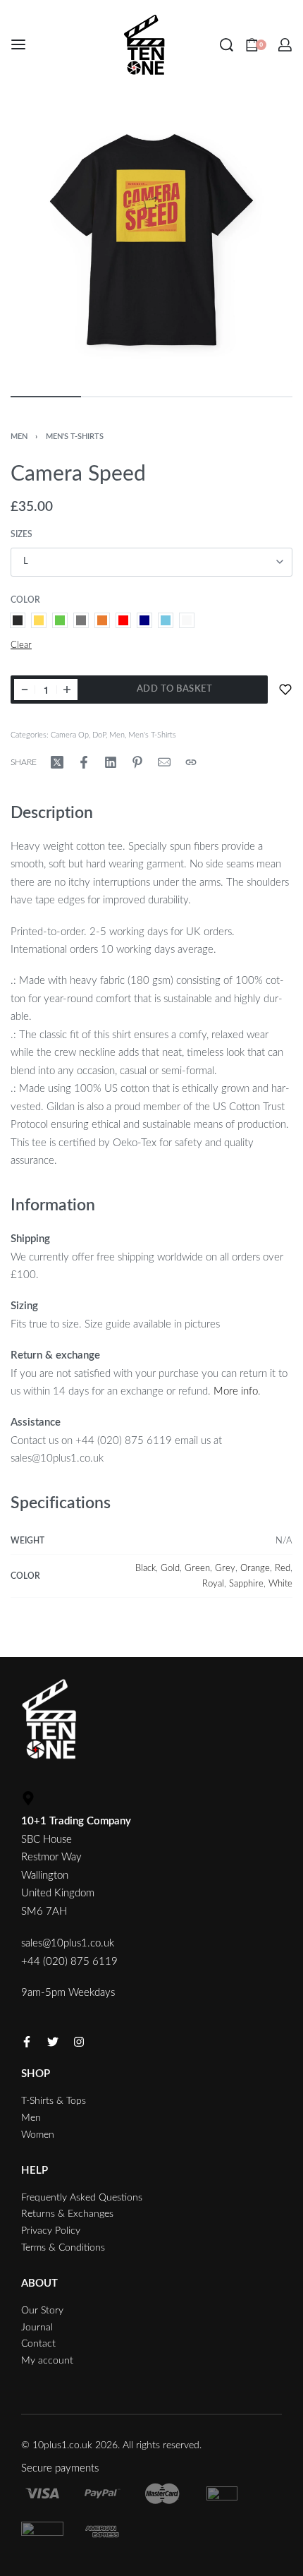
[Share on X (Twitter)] (57, 762)
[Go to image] (46, 397)
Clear (21, 645)
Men (19, 437)
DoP (99, 735)
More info (236, 1391)
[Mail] (164, 762)
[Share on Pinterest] (137, 762)
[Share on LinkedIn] (111, 762)
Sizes (21, 534)
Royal (213, 1584)
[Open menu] (18, 44)
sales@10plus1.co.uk (68, 1943)
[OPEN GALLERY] (151, 241)
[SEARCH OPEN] (227, 45)
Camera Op (70, 735)
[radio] (18, 620)
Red (283, 1568)
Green (197, 1568)
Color (25, 600)
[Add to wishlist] (285, 690)
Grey (225, 1568)
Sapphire (246, 1584)
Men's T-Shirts (75, 437)
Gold (170, 1568)
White (280, 1584)
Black (146, 1568)
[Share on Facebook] (84, 762)
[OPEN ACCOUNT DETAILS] (285, 45)
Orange (255, 1568)
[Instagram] (79, 2042)
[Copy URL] (191, 762)
